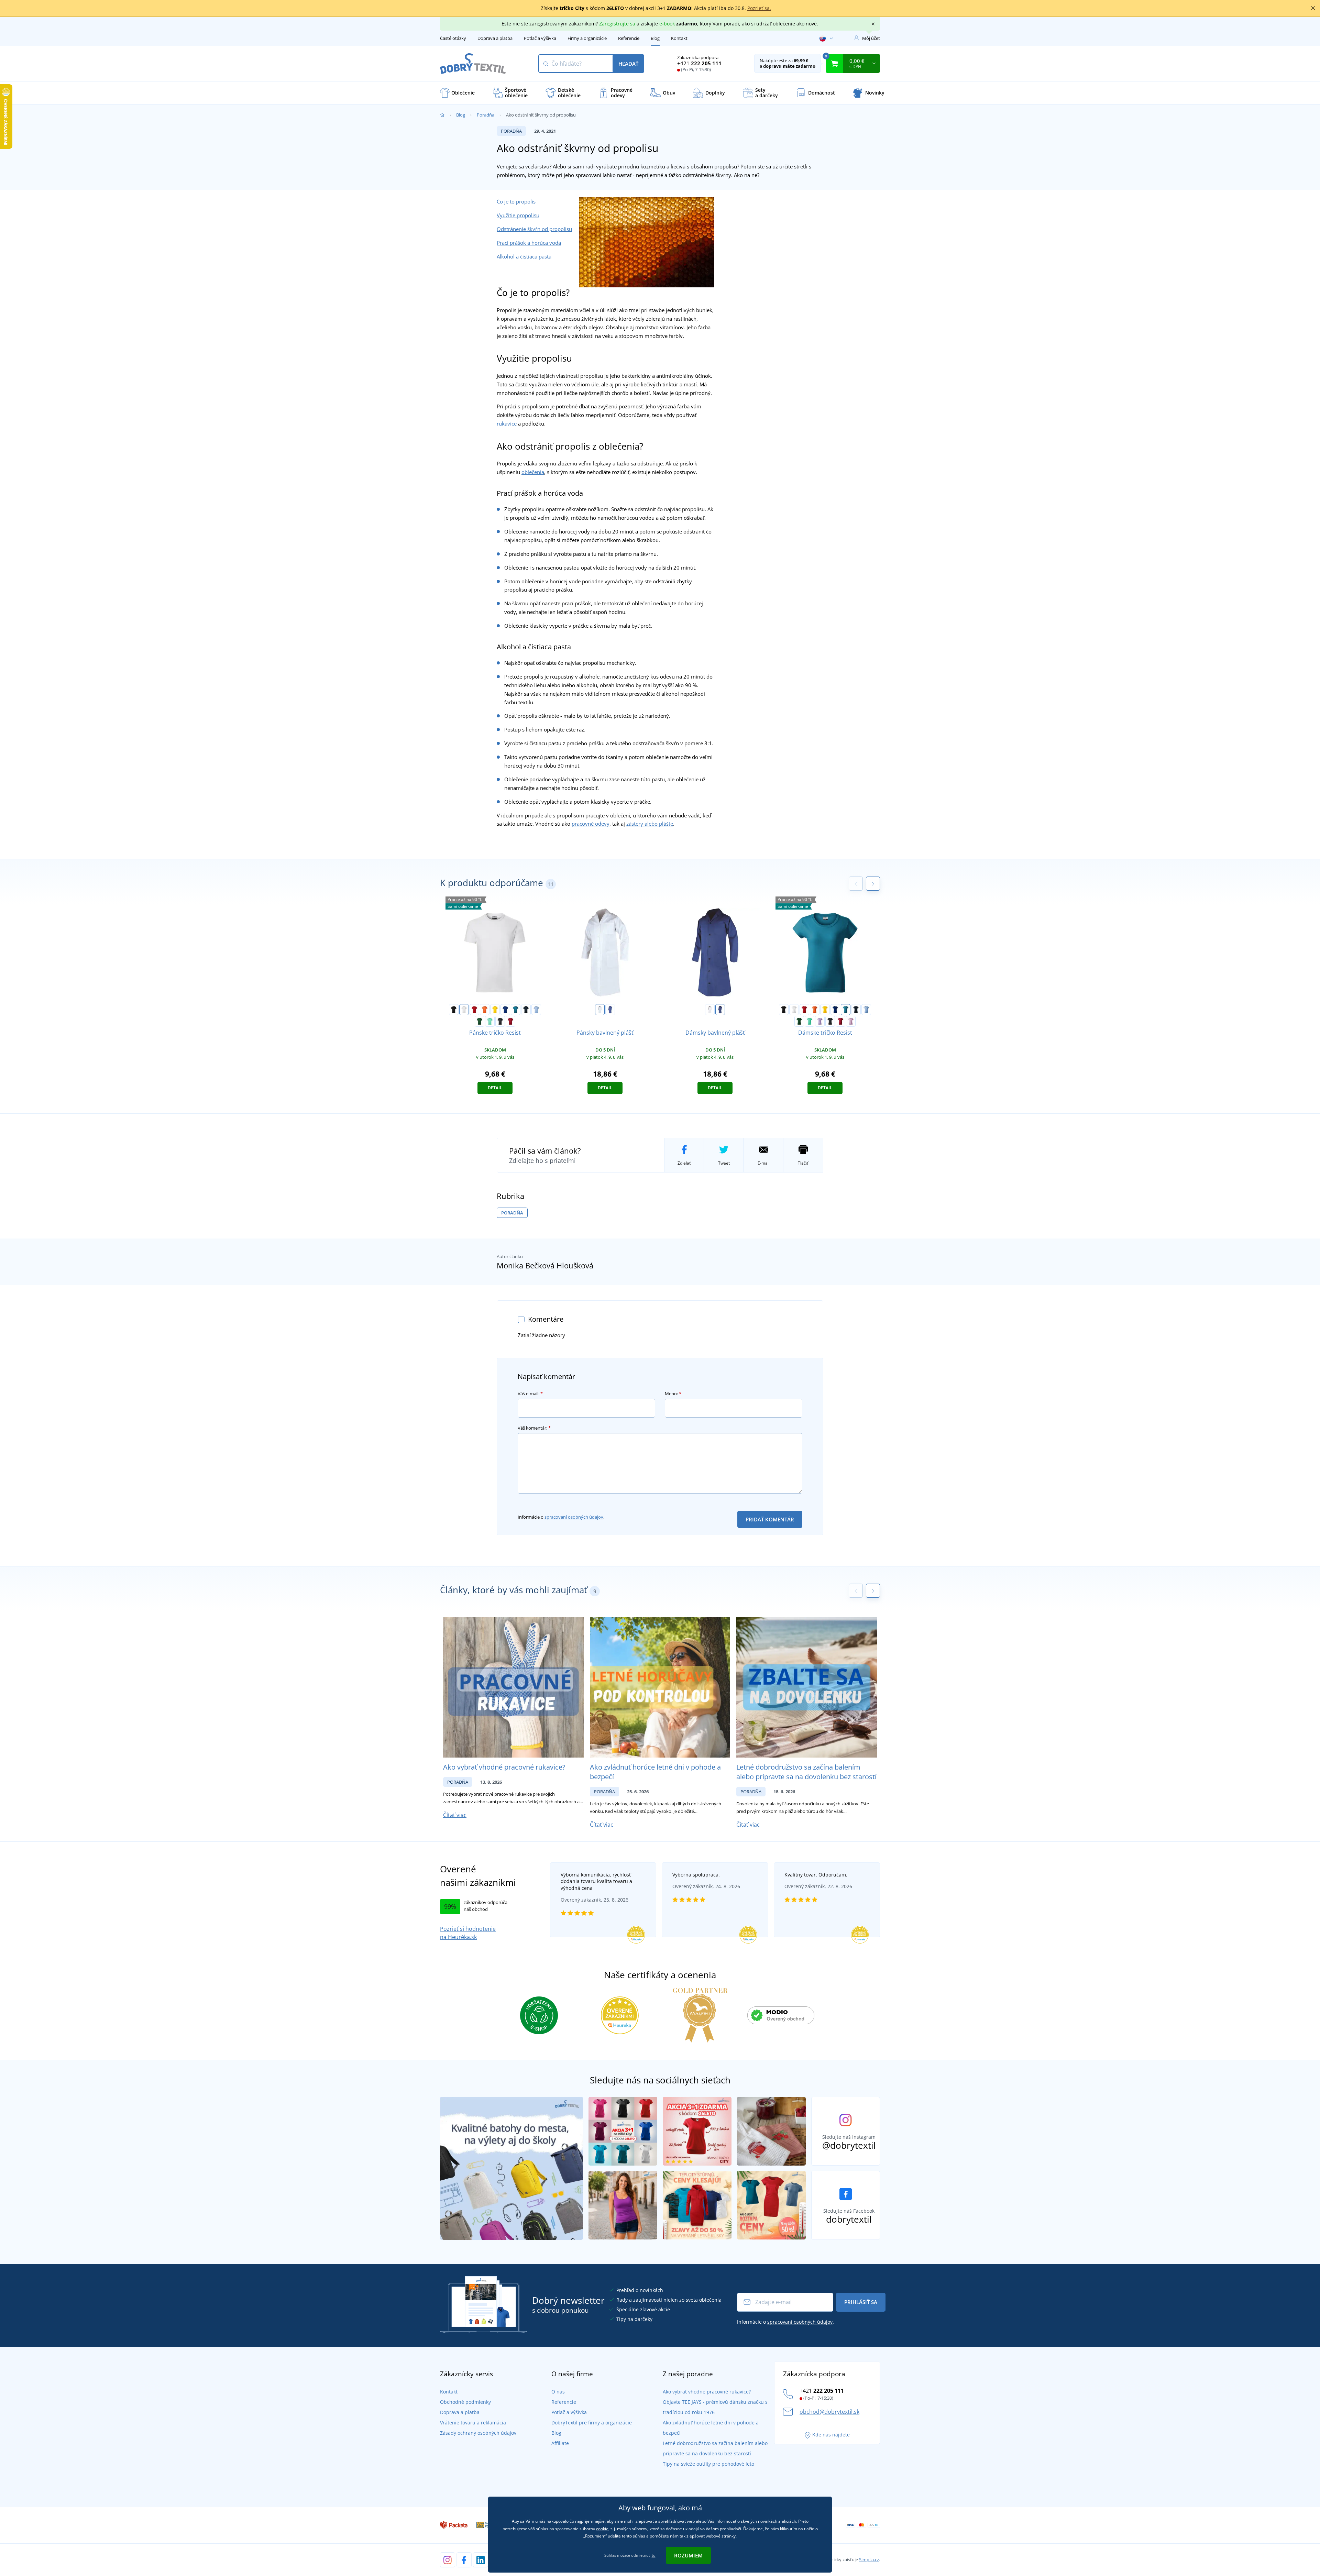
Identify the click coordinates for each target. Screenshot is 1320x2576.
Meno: (673, 1394)
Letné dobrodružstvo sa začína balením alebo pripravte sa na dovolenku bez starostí (806, 1772)
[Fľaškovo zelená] (480, 1021)
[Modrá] (610, 1010)
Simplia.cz (869, 2560)
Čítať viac (455, 1815)
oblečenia (533, 472)
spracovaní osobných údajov (574, 1517)
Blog (655, 38)
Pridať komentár (770, 1519)
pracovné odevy (591, 824)
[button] (873, 884)
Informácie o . (561, 1517)
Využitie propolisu (518, 215)
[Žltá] (495, 1010)
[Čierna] (454, 1010)
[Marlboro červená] (510, 1021)
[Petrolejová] (516, 1010)
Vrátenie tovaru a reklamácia (473, 2423)
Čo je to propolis (516, 201)
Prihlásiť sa (861, 2302)
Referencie (629, 38)
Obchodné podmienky (465, 2402)
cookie (602, 2529)
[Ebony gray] (500, 1021)
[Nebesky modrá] (536, 1010)
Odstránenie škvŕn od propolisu (534, 229)
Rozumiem (688, 2555)
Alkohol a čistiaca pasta (524, 256)
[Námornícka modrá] (526, 1010)
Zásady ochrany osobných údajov (478, 2433)
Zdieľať (684, 1163)
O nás (558, 2392)
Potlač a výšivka (540, 38)
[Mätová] (490, 1021)
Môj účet (871, 38)
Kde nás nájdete (831, 2435)
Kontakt (679, 38)
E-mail (764, 1163)
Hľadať (628, 64)
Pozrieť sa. (759, 8)
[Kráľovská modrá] (505, 1010)
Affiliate (560, 2443)
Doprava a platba (495, 38)
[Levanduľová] (820, 1021)
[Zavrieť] (1313, 8)
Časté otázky (453, 38)
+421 (699, 63)
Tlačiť (803, 1163)
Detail (495, 1088)
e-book (667, 24)
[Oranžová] (485, 1010)
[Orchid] (851, 1021)
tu (654, 2555)
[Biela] (464, 1010)
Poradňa (486, 115)
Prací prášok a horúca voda (529, 243)
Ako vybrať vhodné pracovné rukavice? (504, 1767)
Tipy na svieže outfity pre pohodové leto (708, 2464)
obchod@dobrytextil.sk (829, 2412)
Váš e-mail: (530, 1394)
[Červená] (474, 1010)
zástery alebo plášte (650, 824)
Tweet (724, 1163)
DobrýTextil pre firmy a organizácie (592, 2423)
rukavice (507, 423)
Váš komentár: (534, 1428)
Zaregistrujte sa (617, 24)
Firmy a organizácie (587, 38)
